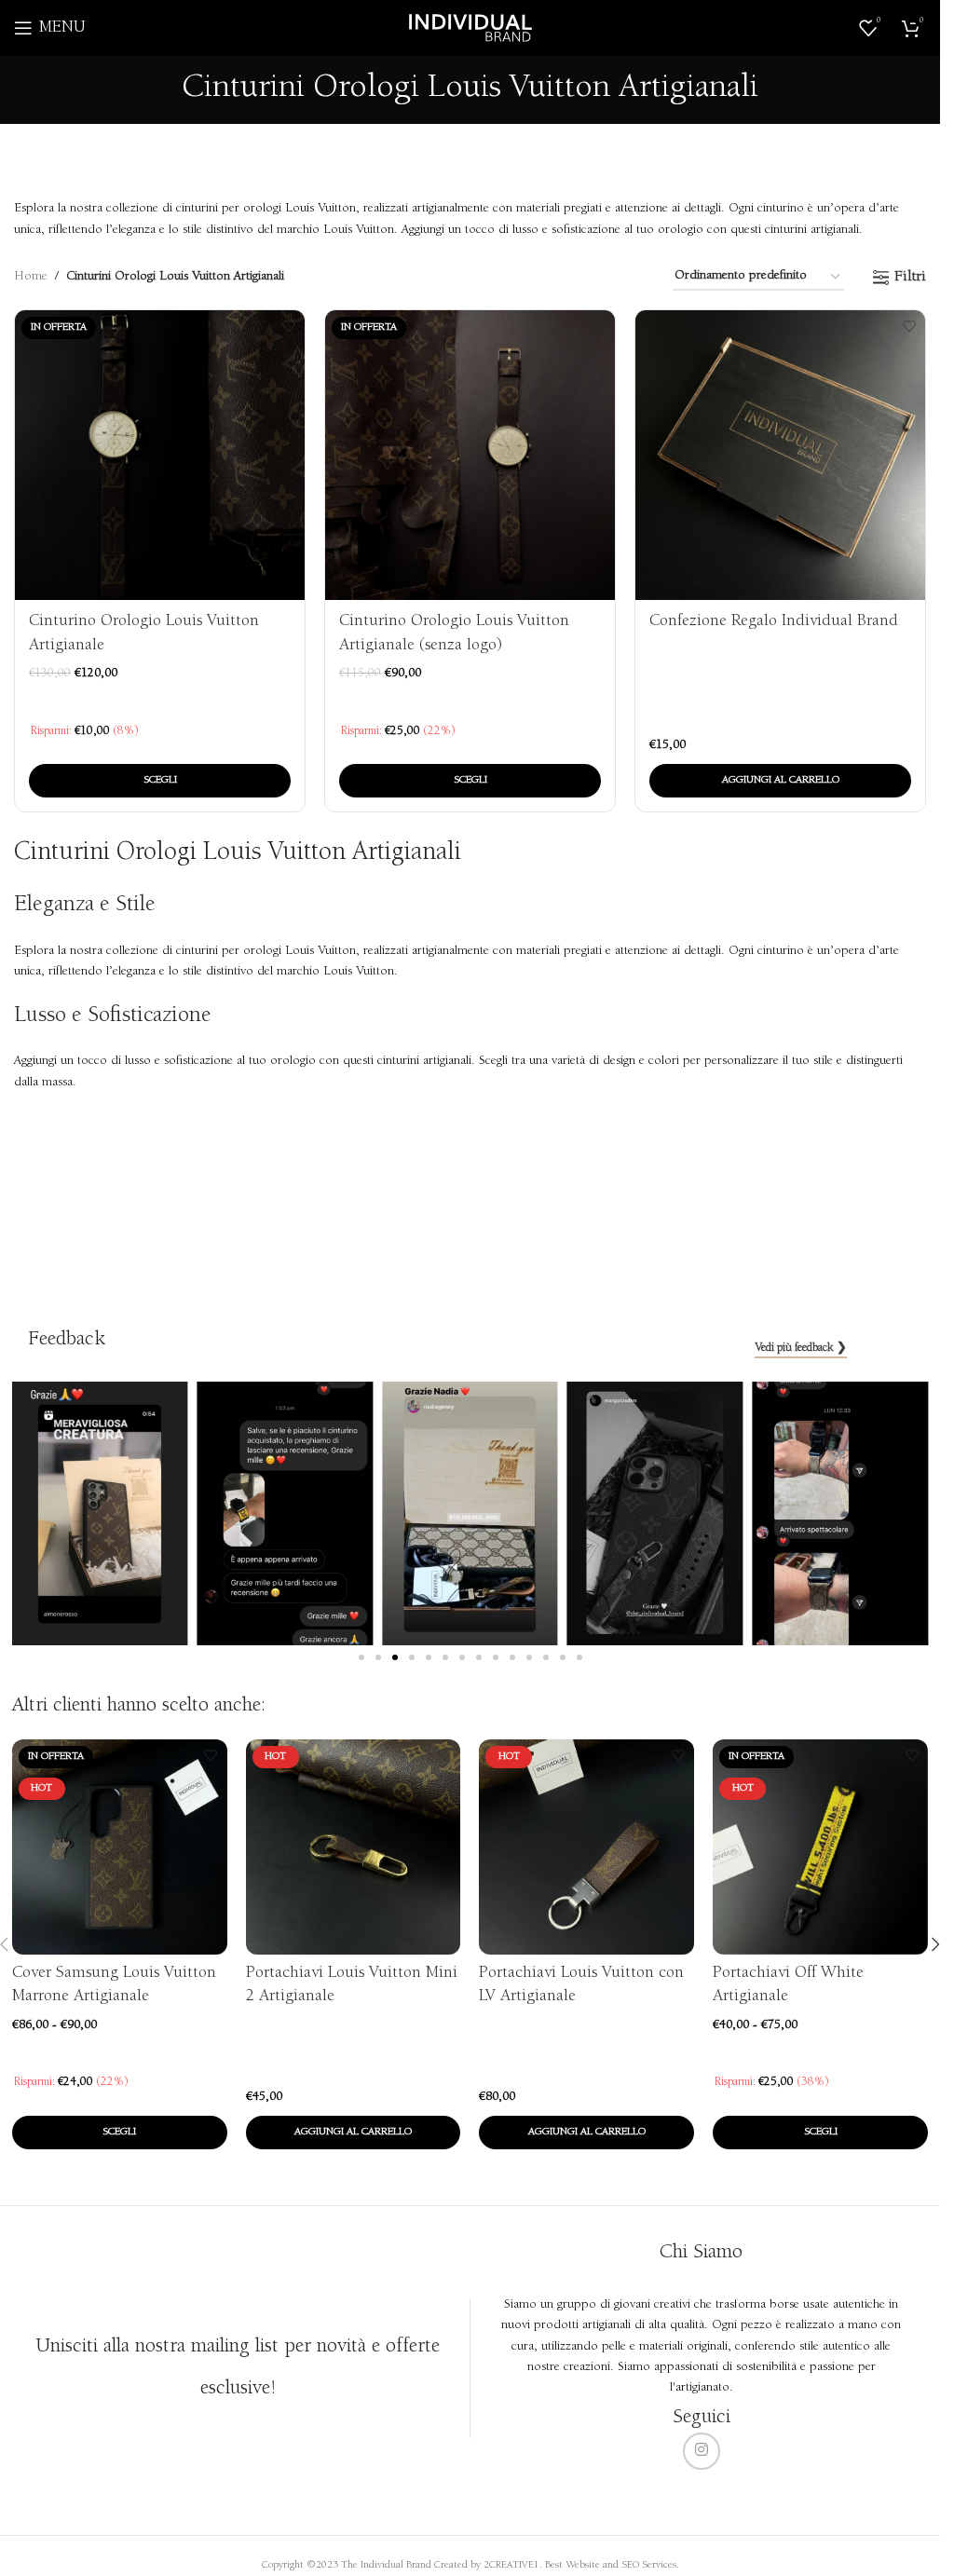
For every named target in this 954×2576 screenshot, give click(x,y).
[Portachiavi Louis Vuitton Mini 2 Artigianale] (354, 1847)
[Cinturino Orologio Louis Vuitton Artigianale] (160, 455)
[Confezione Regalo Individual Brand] (780, 455)
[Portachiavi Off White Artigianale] (820, 1847)
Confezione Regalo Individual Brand (774, 621)
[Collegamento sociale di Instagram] (702, 2451)
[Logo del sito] (470, 28)
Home (31, 277)
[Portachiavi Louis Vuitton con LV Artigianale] (586, 1847)
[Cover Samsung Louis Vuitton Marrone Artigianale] (120, 1847)
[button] (780, 781)
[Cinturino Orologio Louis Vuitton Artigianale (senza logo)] (470, 455)
